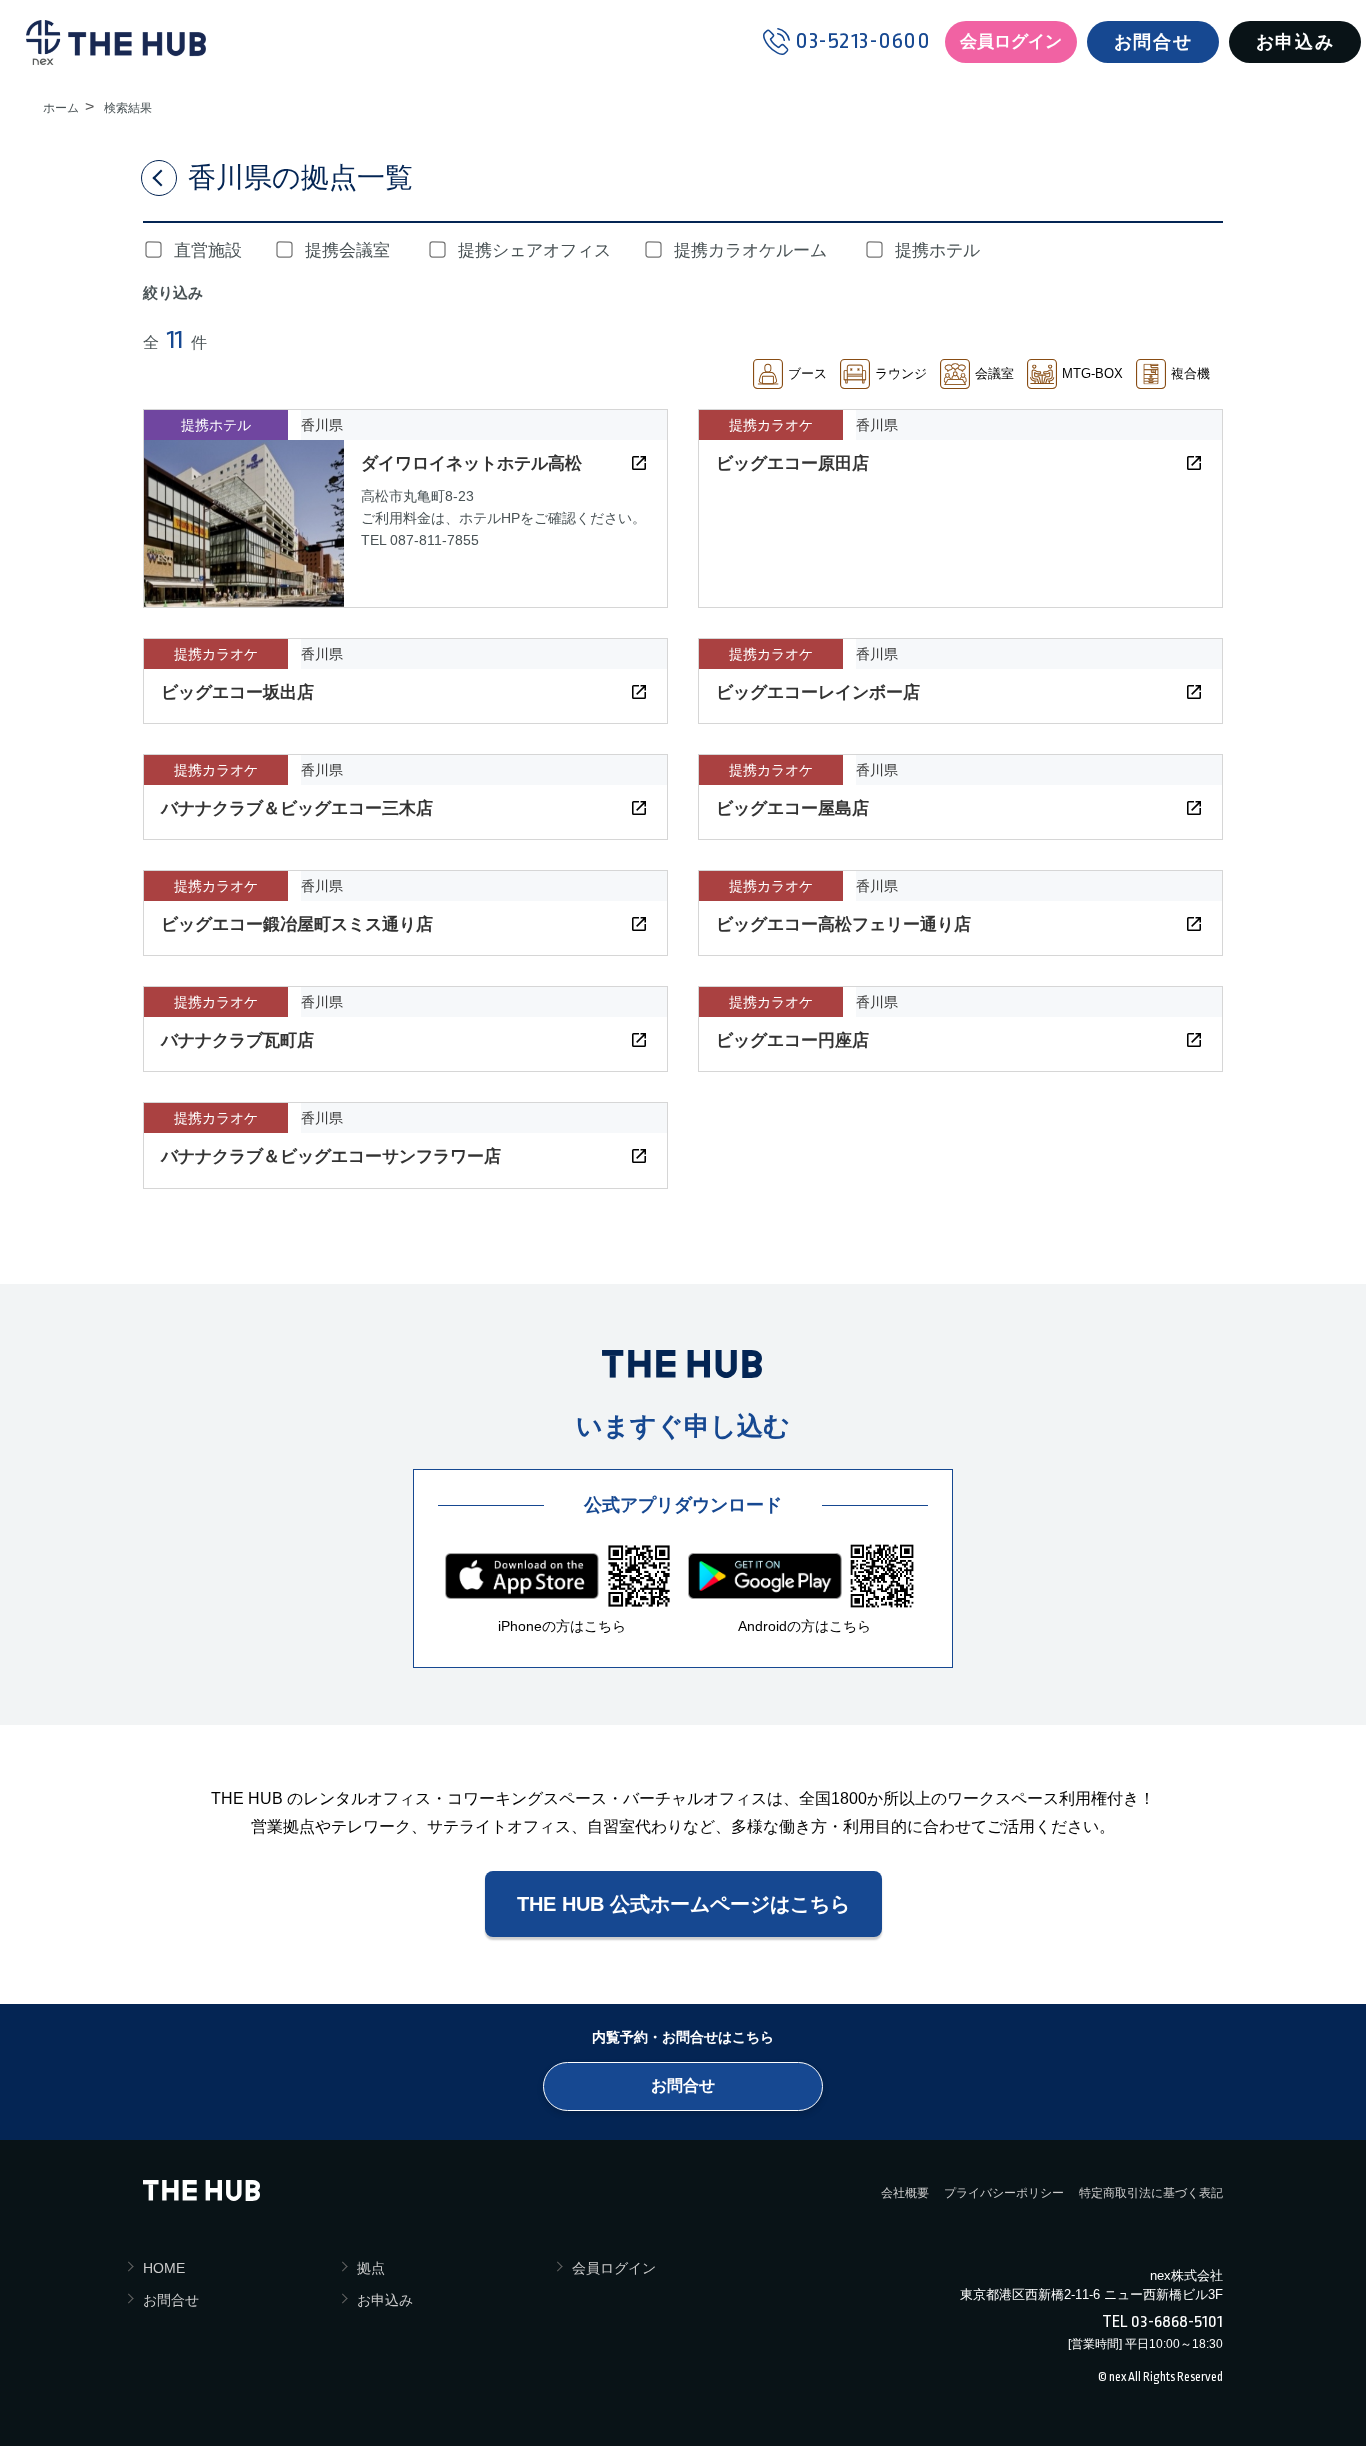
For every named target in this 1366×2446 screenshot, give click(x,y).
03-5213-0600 (862, 41)
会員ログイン (1011, 41)
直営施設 (208, 250)
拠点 (371, 2268)
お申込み (1295, 42)
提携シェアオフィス (534, 250)
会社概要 (905, 2193)
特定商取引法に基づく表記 (1151, 2193)
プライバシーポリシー (1004, 2193)
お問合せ (1153, 42)
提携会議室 (347, 250)
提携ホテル (937, 250)
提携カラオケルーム (750, 250)
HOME (164, 2268)
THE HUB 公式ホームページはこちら (683, 1904)
